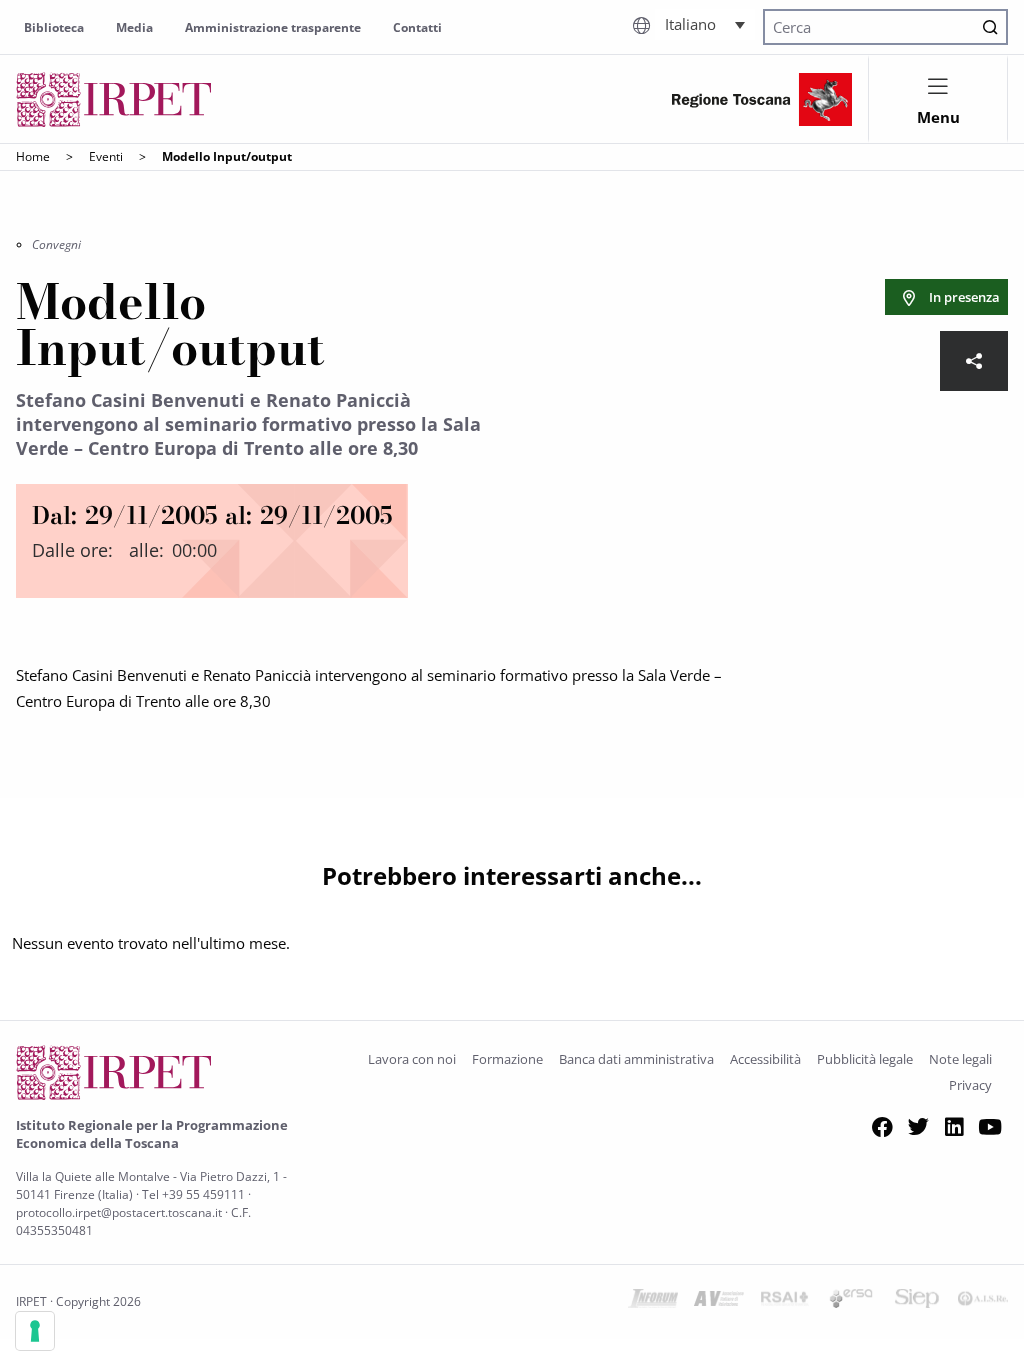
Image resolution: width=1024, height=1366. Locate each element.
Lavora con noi (412, 1059)
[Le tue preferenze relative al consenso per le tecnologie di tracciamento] (35, 1331)
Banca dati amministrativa (636, 1059)
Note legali (960, 1059)
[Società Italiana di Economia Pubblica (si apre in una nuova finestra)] (917, 1302)
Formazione (507, 1059)
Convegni (56, 244)
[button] (705, 24)
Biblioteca (54, 27)
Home (33, 156)
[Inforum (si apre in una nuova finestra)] (653, 1302)
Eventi (106, 156)
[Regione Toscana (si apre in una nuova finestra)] (762, 99)
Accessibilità (765, 1059)
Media (134, 27)
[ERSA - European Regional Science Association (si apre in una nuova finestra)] (851, 1302)
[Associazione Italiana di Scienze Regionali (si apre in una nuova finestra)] (983, 1302)
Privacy (970, 1085)
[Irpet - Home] (114, 99)
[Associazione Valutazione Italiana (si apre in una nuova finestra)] (719, 1302)
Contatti (417, 27)
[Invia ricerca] (990, 27)
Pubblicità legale (865, 1059)
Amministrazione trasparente (273, 27)
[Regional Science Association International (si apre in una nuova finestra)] (785, 1302)
